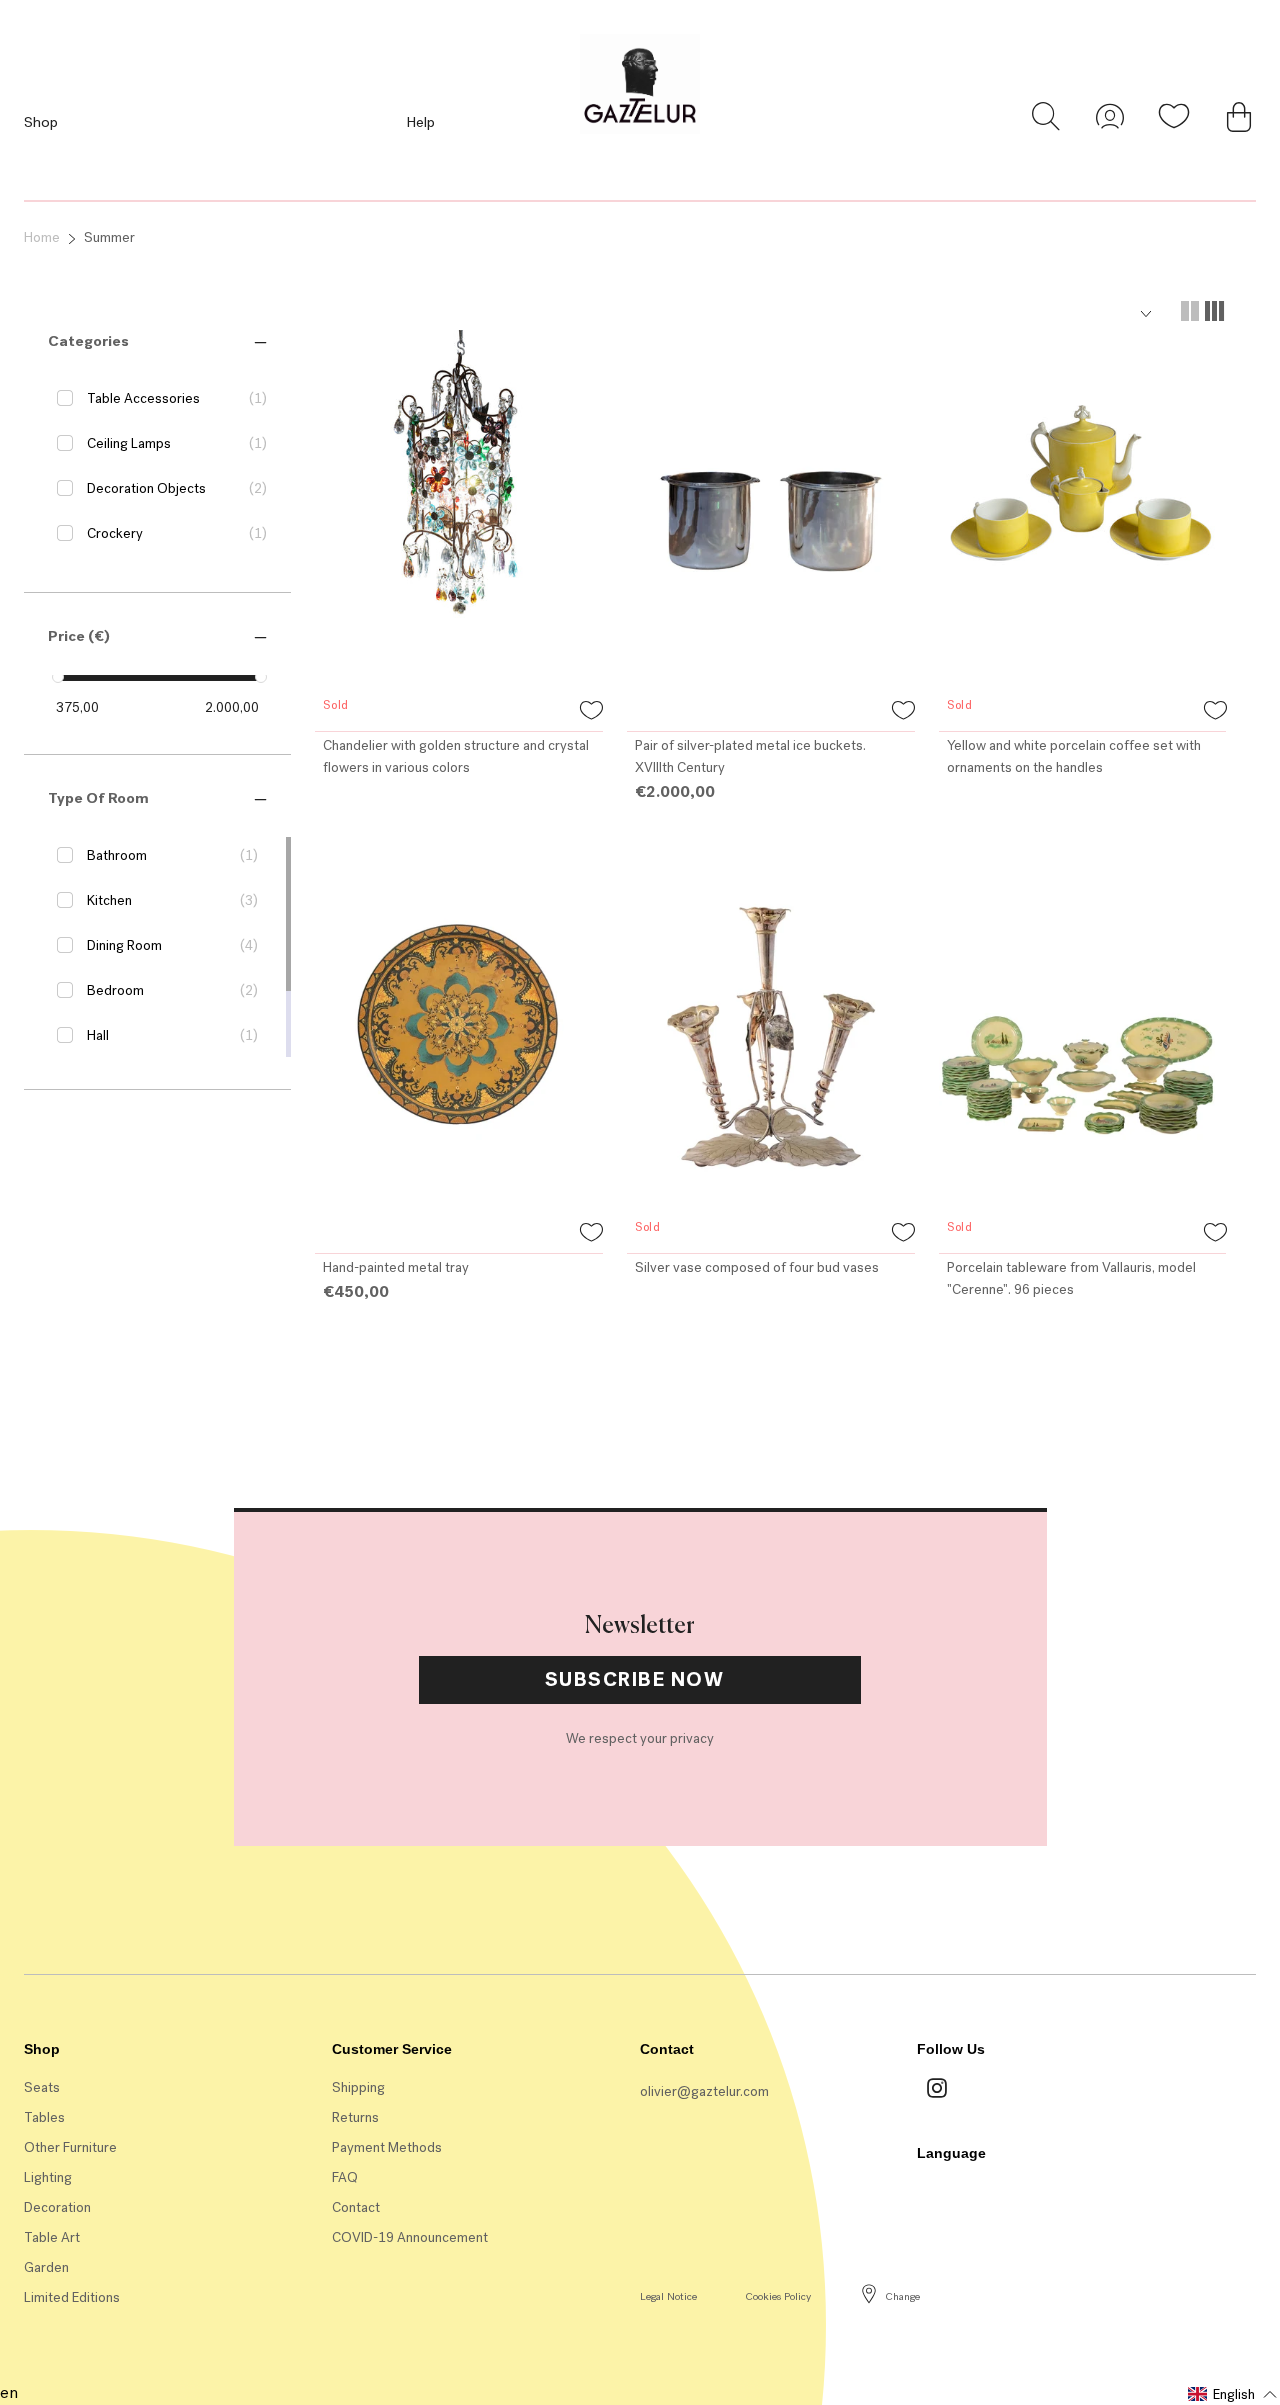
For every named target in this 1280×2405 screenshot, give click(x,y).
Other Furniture (70, 2147)
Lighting (48, 2177)
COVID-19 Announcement (410, 2237)
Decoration (57, 2207)
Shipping (358, 2087)
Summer (109, 237)
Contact (356, 2207)
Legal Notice (668, 2296)
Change (902, 2296)
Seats (42, 2087)
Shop (41, 122)
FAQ (345, 2177)
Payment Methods (387, 2147)
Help (420, 122)
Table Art (52, 2237)
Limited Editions (72, 2297)
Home (42, 237)
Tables (44, 2117)
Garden (46, 2267)
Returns (355, 2117)
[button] (88, 341)
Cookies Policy (778, 2296)
